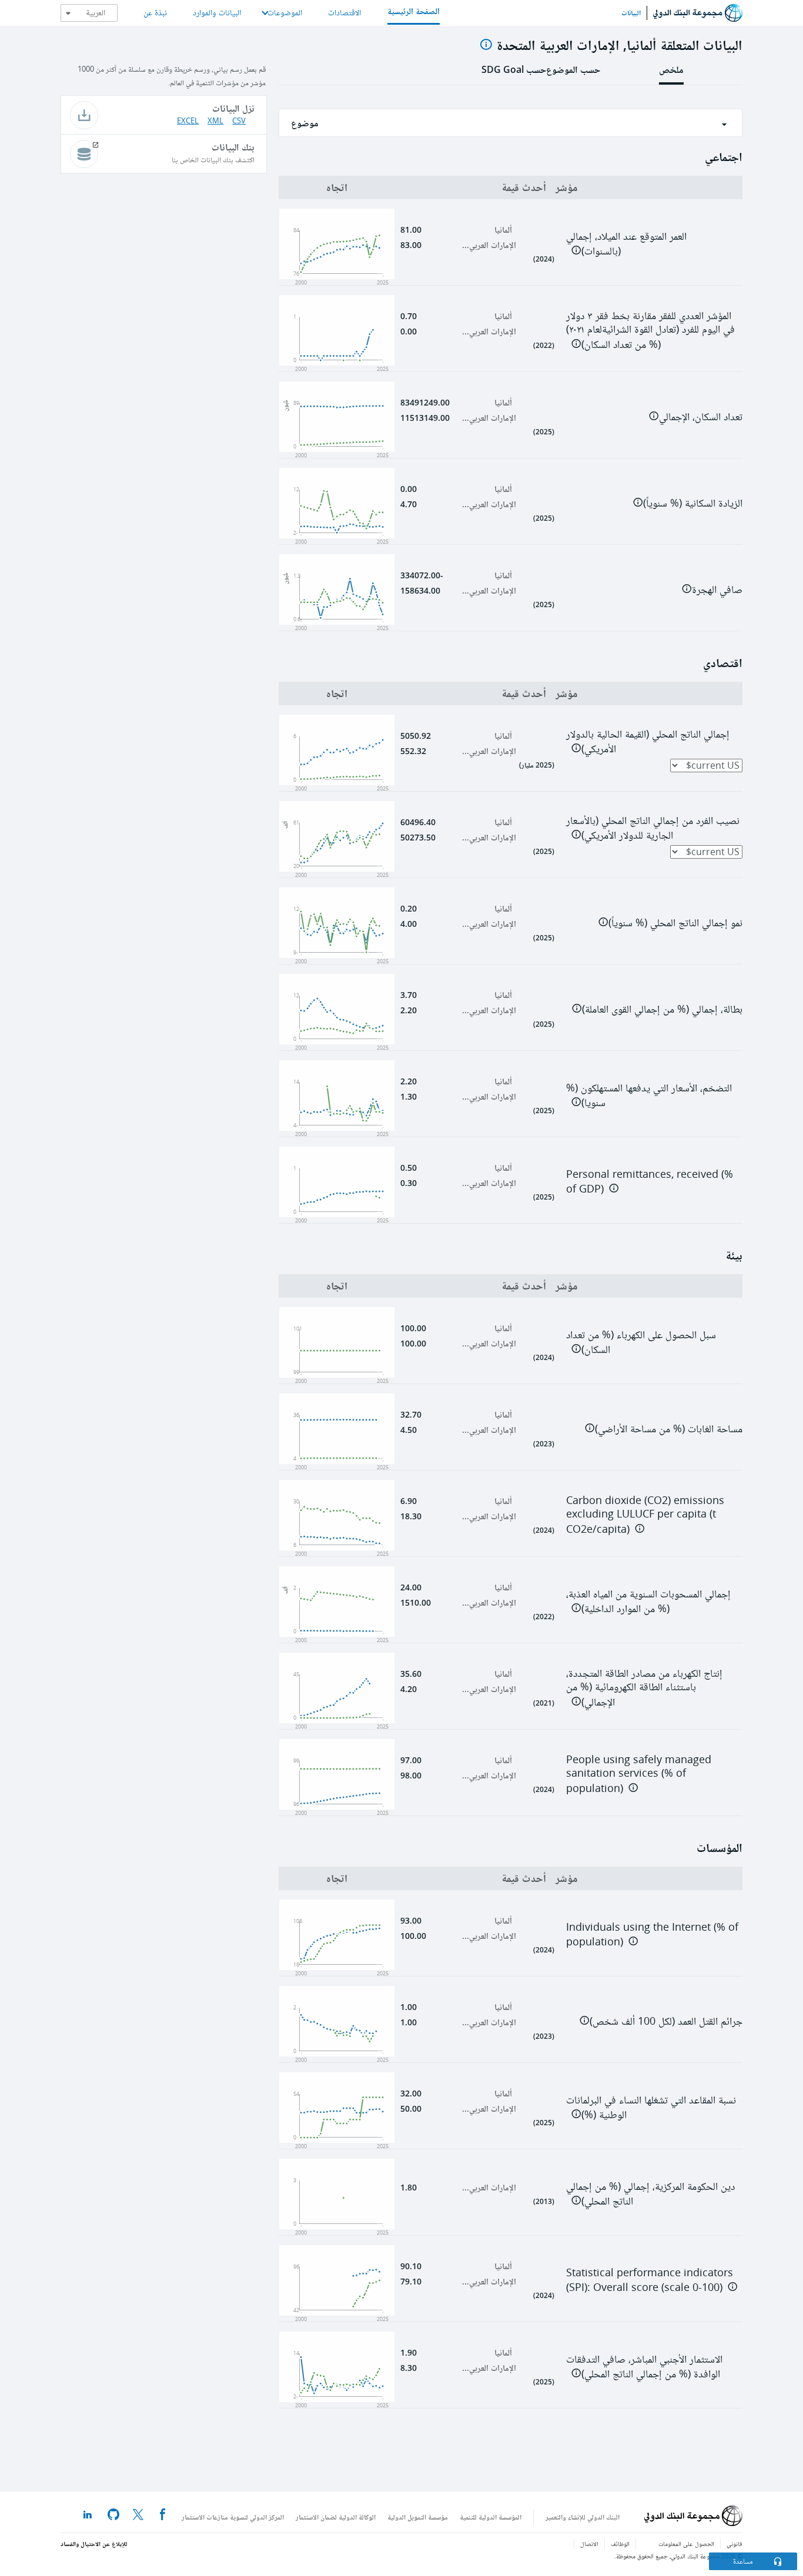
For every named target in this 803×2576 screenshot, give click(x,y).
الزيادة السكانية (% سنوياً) (693, 503)
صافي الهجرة (717, 589)
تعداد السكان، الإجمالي (701, 417)
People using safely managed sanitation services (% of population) (639, 1774)
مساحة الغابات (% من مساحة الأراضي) (669, 1429)
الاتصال (589, 2544)
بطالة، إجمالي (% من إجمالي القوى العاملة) (662, 1009)
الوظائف (620, 2544)
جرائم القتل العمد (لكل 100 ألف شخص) (666, 2021)
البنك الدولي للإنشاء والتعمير (583, 2517)
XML (215, 121)
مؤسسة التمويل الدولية (418, 2517)
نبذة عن (155, 13)
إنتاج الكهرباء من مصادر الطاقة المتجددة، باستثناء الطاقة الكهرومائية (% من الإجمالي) (644, 1688)
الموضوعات (285, 13)
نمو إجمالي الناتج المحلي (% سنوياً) (675, 923)
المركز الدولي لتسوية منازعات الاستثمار (233, 2517)
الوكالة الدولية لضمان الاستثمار (336, 2517)
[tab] (671, 73)
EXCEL (188, 121)
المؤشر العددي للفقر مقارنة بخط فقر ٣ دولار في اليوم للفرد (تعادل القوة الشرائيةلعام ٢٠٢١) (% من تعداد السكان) (650, 330)
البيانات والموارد (217, 13)
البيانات (631, 13)
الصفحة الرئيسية (414, 11)
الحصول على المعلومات (686, 2544)
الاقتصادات (344, 13)
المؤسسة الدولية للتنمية (491, 2517)
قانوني (735, 2544)
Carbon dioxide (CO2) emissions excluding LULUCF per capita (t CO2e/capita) (645, 1515)
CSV (239, 121)
